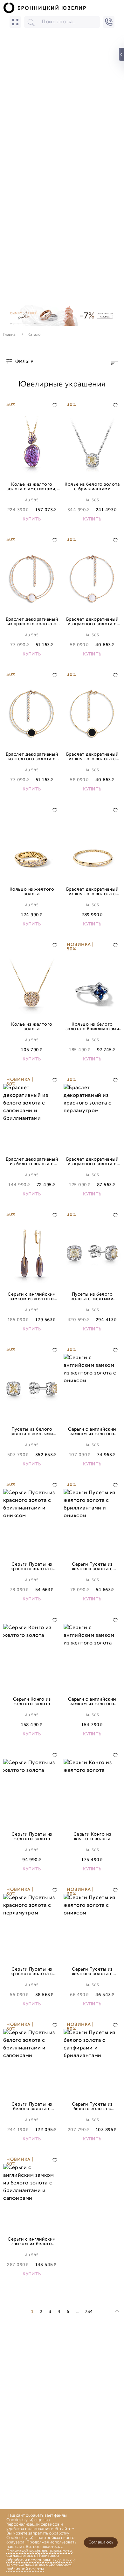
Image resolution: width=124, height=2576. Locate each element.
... (77, 2312)
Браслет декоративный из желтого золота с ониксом (32, 757)
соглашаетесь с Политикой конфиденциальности (39, 2549)
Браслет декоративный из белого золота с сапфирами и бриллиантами (32, 1162)
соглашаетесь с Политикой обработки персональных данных (39, 2558)
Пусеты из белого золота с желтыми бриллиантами (92, 1297)
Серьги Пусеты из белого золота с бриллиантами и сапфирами (32, 2107)
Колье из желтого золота (32, 1027)
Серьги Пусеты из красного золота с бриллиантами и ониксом (32, 1567)
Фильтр (24, 362)
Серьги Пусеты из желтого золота (32, 1837)
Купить (32, 520)
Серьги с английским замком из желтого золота (92, 1702)
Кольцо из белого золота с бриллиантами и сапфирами (92, 1027)
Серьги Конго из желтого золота (32, 1702)
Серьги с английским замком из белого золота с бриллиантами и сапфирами (32, 2242)
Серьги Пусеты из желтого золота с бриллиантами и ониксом (92, 1567)
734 (89, 2312)
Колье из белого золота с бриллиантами (92, 487)
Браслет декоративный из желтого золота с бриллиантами (92, 892)
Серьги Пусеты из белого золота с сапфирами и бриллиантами (92, 2107)
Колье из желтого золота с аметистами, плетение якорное (32, 487)
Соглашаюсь (101, 2542)
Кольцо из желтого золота (32, 892)
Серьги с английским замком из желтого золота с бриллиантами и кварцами (32, 1297)
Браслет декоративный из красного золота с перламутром (32, 622)
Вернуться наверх (117, 2313)
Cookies (14, 2520)
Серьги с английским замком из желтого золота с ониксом (92, 1432)
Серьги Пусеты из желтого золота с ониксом (92, 1972)
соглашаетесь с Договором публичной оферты (39, 2567)
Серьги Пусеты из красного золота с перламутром (32, 1972)
